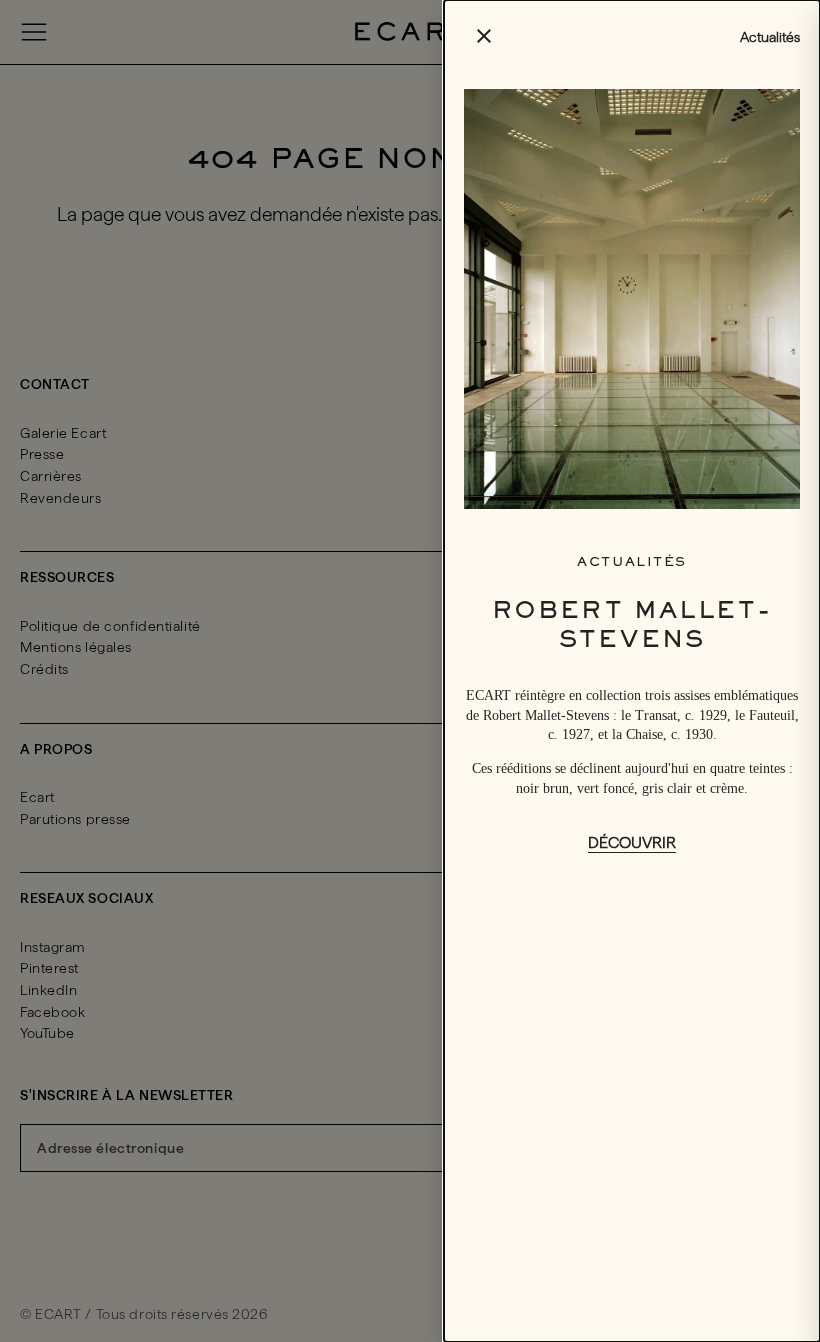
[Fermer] (410, 671)
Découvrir (632, 842)
